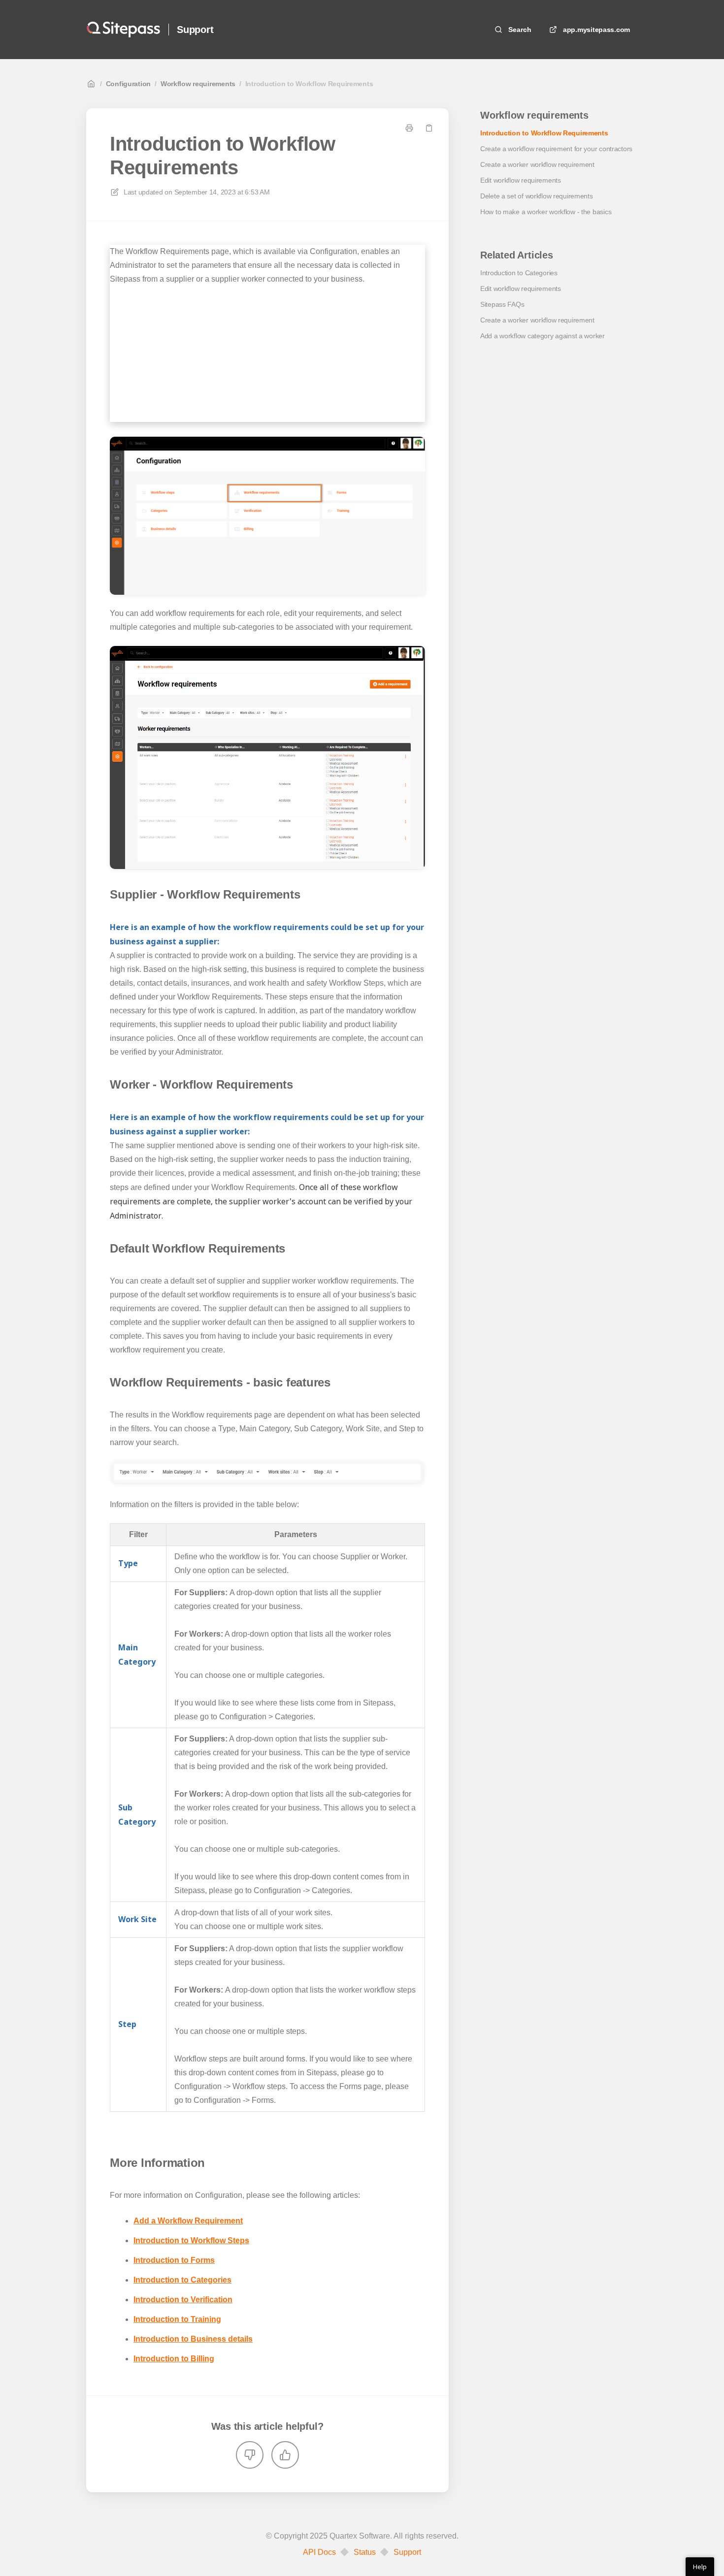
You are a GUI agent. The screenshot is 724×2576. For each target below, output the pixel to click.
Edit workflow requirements (521, 180)
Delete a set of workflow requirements (537, 196)
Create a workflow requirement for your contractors (556, 149)
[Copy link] (429, 128)
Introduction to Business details (193, 2339)
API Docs (319, 2552)
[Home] (123, 30)
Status (365, 2552)
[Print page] (409, 128)
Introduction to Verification (183, 2300)
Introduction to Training (177, 2319)
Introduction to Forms (174, 2260)
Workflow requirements (198, 84)
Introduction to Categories (182, 2280)
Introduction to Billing (174, 2359)
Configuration (128, 84)
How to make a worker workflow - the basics (546, 212)
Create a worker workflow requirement (537, 164)
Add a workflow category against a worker (543, 336)
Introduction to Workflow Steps (191, 2240)
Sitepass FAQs (502, 304)
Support (195, 30)
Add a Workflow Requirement (188, 2221)
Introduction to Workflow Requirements (309, 84)
